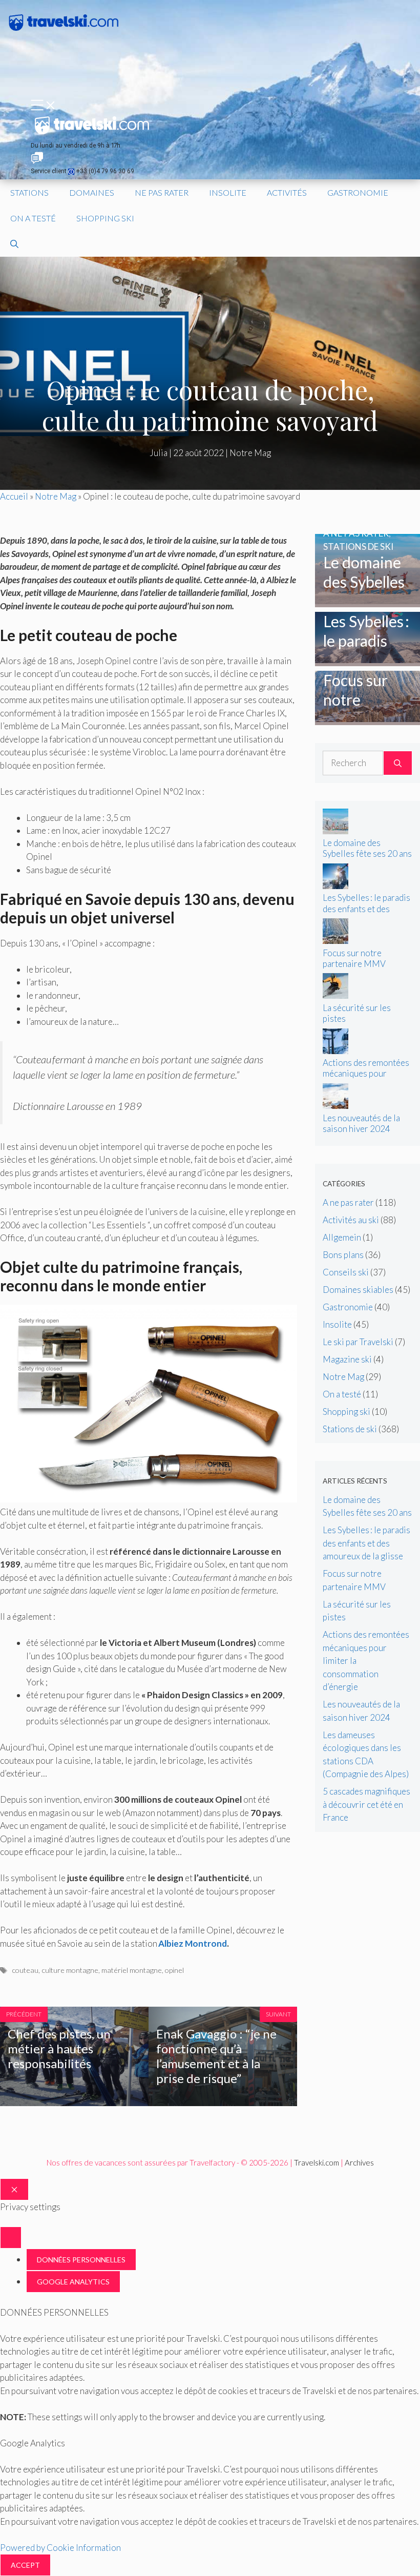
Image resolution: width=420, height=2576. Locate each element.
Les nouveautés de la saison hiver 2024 (361, 1123)
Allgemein (342, 1237)
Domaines (92, 192)
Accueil (14, 496)
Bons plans (343, 1255)
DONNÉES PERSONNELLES (81, 2260)
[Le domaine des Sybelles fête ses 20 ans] (367, 601)
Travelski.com (317, 2162)
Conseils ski (346, 1272)
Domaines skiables (358, 1290)
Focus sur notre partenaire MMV (354, 958)
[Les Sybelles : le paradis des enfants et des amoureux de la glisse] (367, 660)
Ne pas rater (162, 192)
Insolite (228, 192)
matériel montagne (132, 1970)
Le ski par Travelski (358, 1342)
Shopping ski (105, 218)
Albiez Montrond (193, 1943)
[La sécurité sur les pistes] (335, 995)
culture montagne (70, 1970)
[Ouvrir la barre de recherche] (14, 244)
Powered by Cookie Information (60, 2548)
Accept (25, 2565)
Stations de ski (350, 1429)
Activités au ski (351, 1220)
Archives (359, 2162)
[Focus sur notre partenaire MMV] (367, 719)
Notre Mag (250, 453)
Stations (29, 192)
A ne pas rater (348, 1202)
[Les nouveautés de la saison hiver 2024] (335, 1106)
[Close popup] (11, 2238)
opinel (174, 1970)
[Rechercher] (398, 763)
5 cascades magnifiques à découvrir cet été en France (366, 1804)
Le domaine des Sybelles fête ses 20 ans (367, 848)
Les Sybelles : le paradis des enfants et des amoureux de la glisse (366, 908)
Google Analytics (73, 2282)
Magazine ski (347, 1359)
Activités (287, 192)
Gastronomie (358, 192)
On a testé (33, 218)
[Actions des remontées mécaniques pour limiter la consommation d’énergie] (335, 1051)
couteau (25, 1970)
